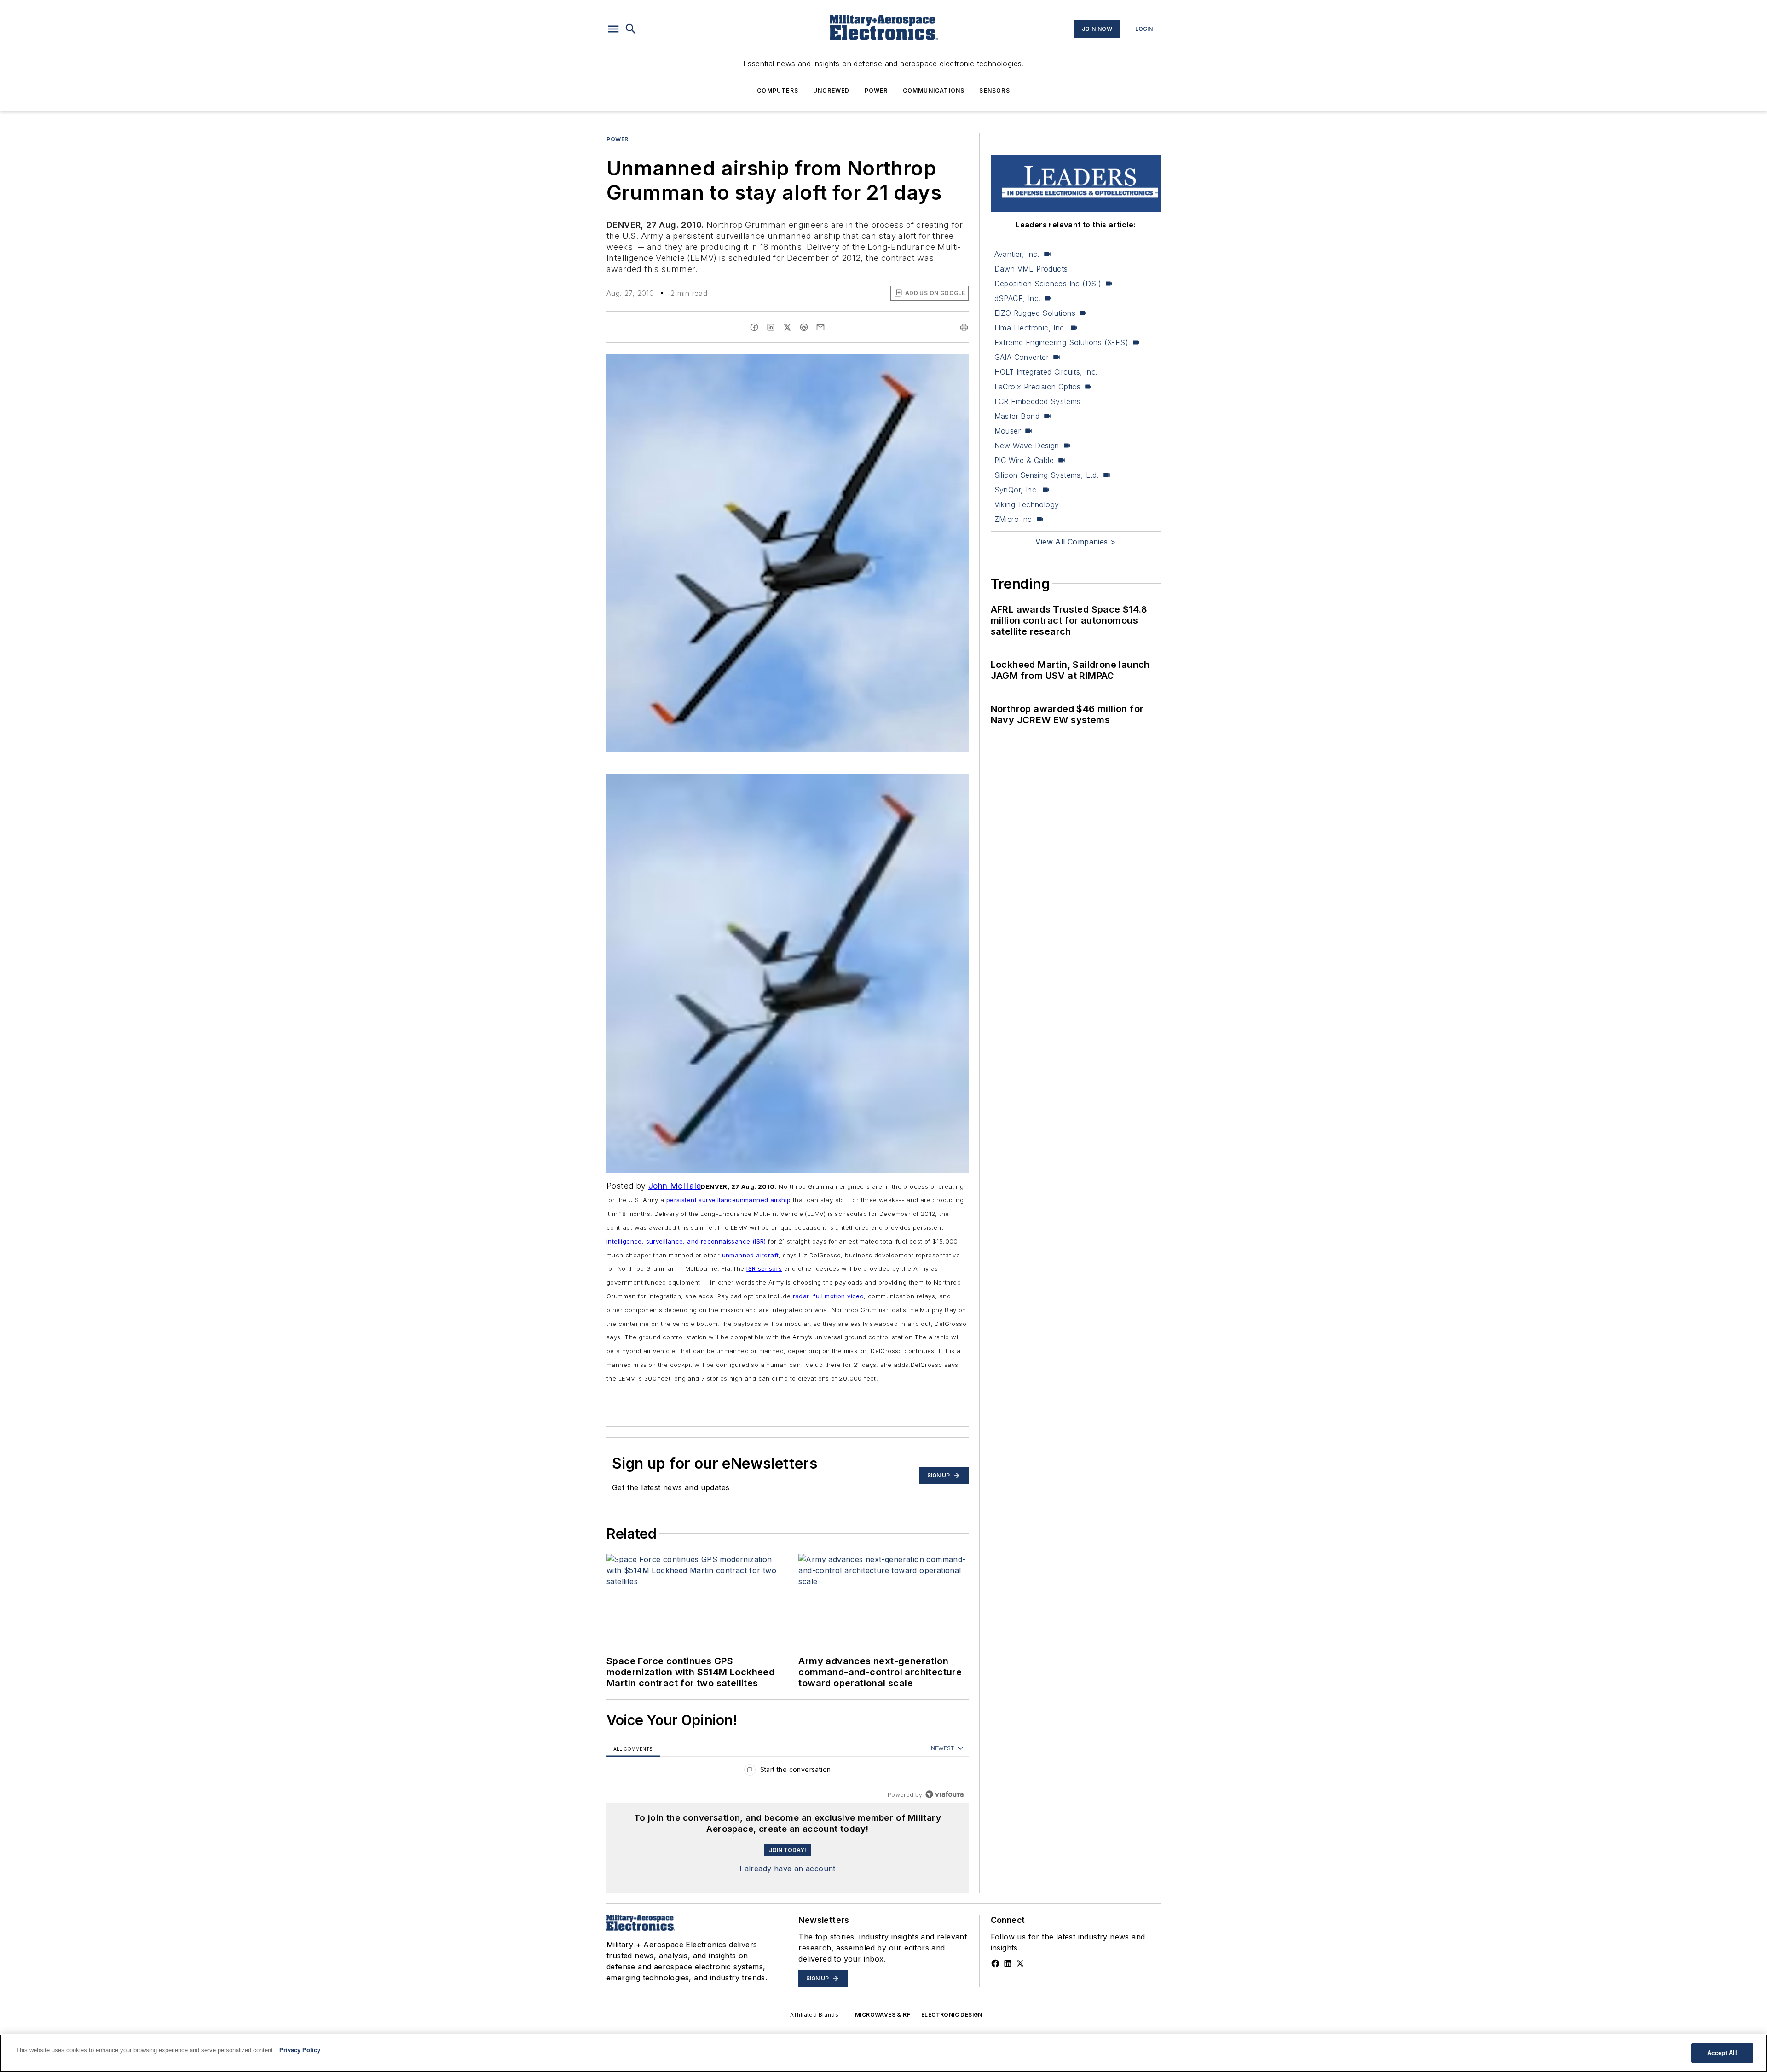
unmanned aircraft (751, 1255)
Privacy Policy (300, 2050)
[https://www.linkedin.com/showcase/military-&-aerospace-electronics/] (1008, 1963)
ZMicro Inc (1013, 519)
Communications (934, 90)
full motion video (838, 1296)
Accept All (1722, 2053)
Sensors (994, 90)
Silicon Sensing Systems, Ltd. (1047, 475)
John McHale (675, 1186)
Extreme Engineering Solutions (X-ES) (1061, 342)
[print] (964, 327)
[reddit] (804, 327)
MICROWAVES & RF (883, 2015)
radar (801, 1296)
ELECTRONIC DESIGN (952, 2015)
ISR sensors (764, 1268)
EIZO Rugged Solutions (1035, 313)
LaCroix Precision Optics (1038, 387)
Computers (778, 90)
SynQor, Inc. (1016, 490)
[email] (820, 327)
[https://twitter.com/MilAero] (1020, 1963)
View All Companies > (1075, 542)
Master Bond (1017, 416)
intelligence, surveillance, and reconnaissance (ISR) (686, 1241)
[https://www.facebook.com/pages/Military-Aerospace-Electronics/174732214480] (995, 1963)
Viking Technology (1027, 504)
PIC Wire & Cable (1024, 460)
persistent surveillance (701, 1200)
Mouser (1008, 431)
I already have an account (788, 1869)
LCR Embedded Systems (1038, 401)
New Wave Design (1027, 446)
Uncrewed (832, 90)
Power (876, 90)
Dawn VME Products (1031, 269)
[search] (631, 29)
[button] (613, 29)
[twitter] (787, 327)
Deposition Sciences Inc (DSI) (1048, 284)
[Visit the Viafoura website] (944, 1794)
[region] (788, 1772)
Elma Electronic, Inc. (1030, 328)
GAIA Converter (1022, 357)
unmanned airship (763, 1200)
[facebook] (754, 327)
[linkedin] (771, 327)
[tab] (633, 1749)
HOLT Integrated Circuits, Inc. (1046, 372)
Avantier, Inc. (1017, 254)
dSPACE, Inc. (1018, 298)
